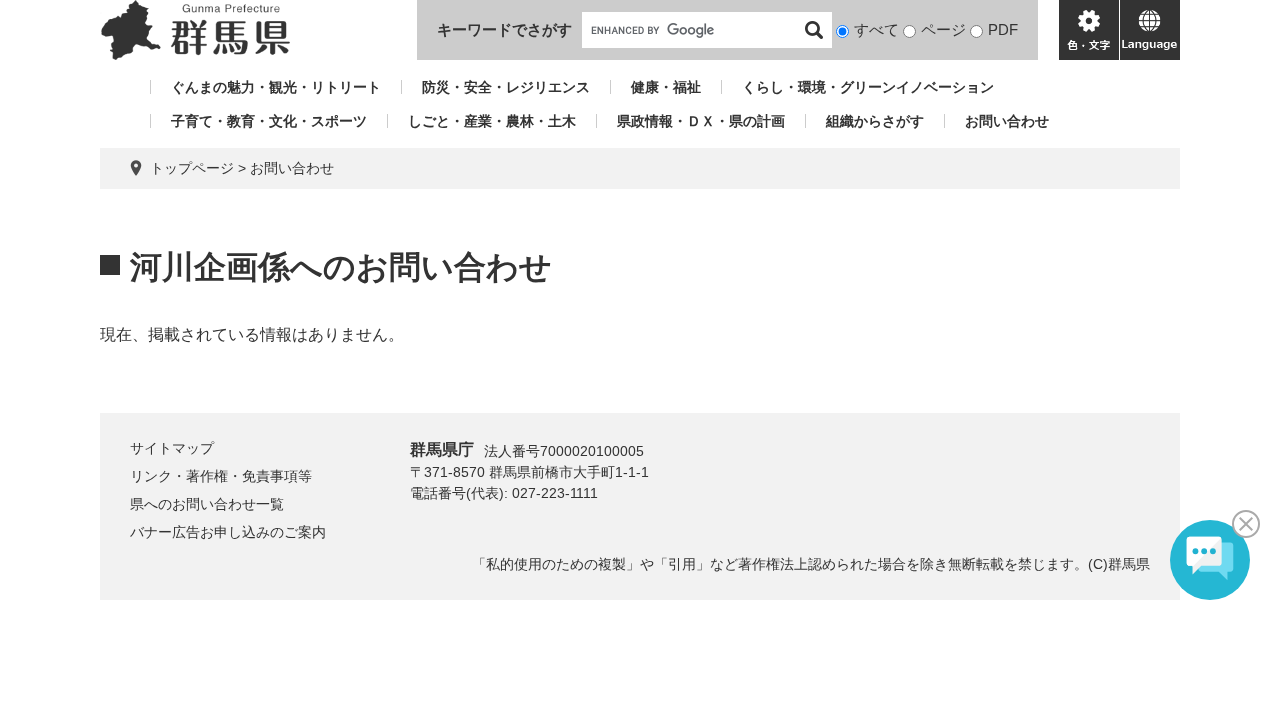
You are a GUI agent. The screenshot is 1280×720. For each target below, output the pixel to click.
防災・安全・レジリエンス (506, 87)
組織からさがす (875, 121)
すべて (876, 29)
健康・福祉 (666, 87)
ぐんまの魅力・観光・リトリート (276, 87)
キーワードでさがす (504, 29)
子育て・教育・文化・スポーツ (269, 121)
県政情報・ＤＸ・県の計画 (701, 121)
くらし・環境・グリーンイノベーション (868, 87)
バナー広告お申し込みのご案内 (228, 532)
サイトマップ (172, 448)
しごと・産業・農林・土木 (492, 121)
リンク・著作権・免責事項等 (221, 476)
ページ (943, 29)
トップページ (192, 168)
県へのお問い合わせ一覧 (207, 504)
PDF (1003, 29)
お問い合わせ (1007, 121)
